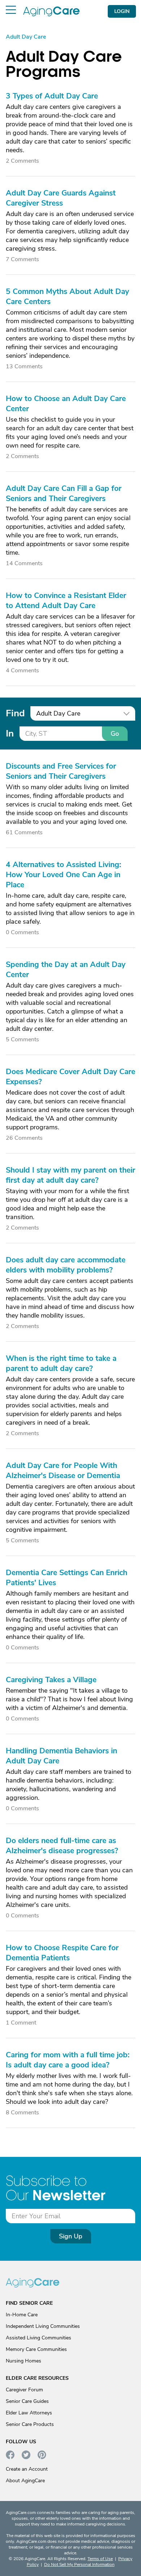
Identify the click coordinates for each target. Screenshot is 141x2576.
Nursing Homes (23, 2361)
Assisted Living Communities (39, 2338)
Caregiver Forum (24, 2390)
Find (15, 713)
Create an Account (27, 2469)
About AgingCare (25, 2481)
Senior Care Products (30, 2424)
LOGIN (122, 11)
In (10, 733)
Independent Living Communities (43, 2326)
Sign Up (71, 2236)
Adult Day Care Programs (64, 64)
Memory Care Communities (36, 2349)
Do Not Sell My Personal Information (79, 2564)
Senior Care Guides (27, 2401)
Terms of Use (100, 2559)
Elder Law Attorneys (29, 2413)
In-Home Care (22, 2315)
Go (115, 734)
